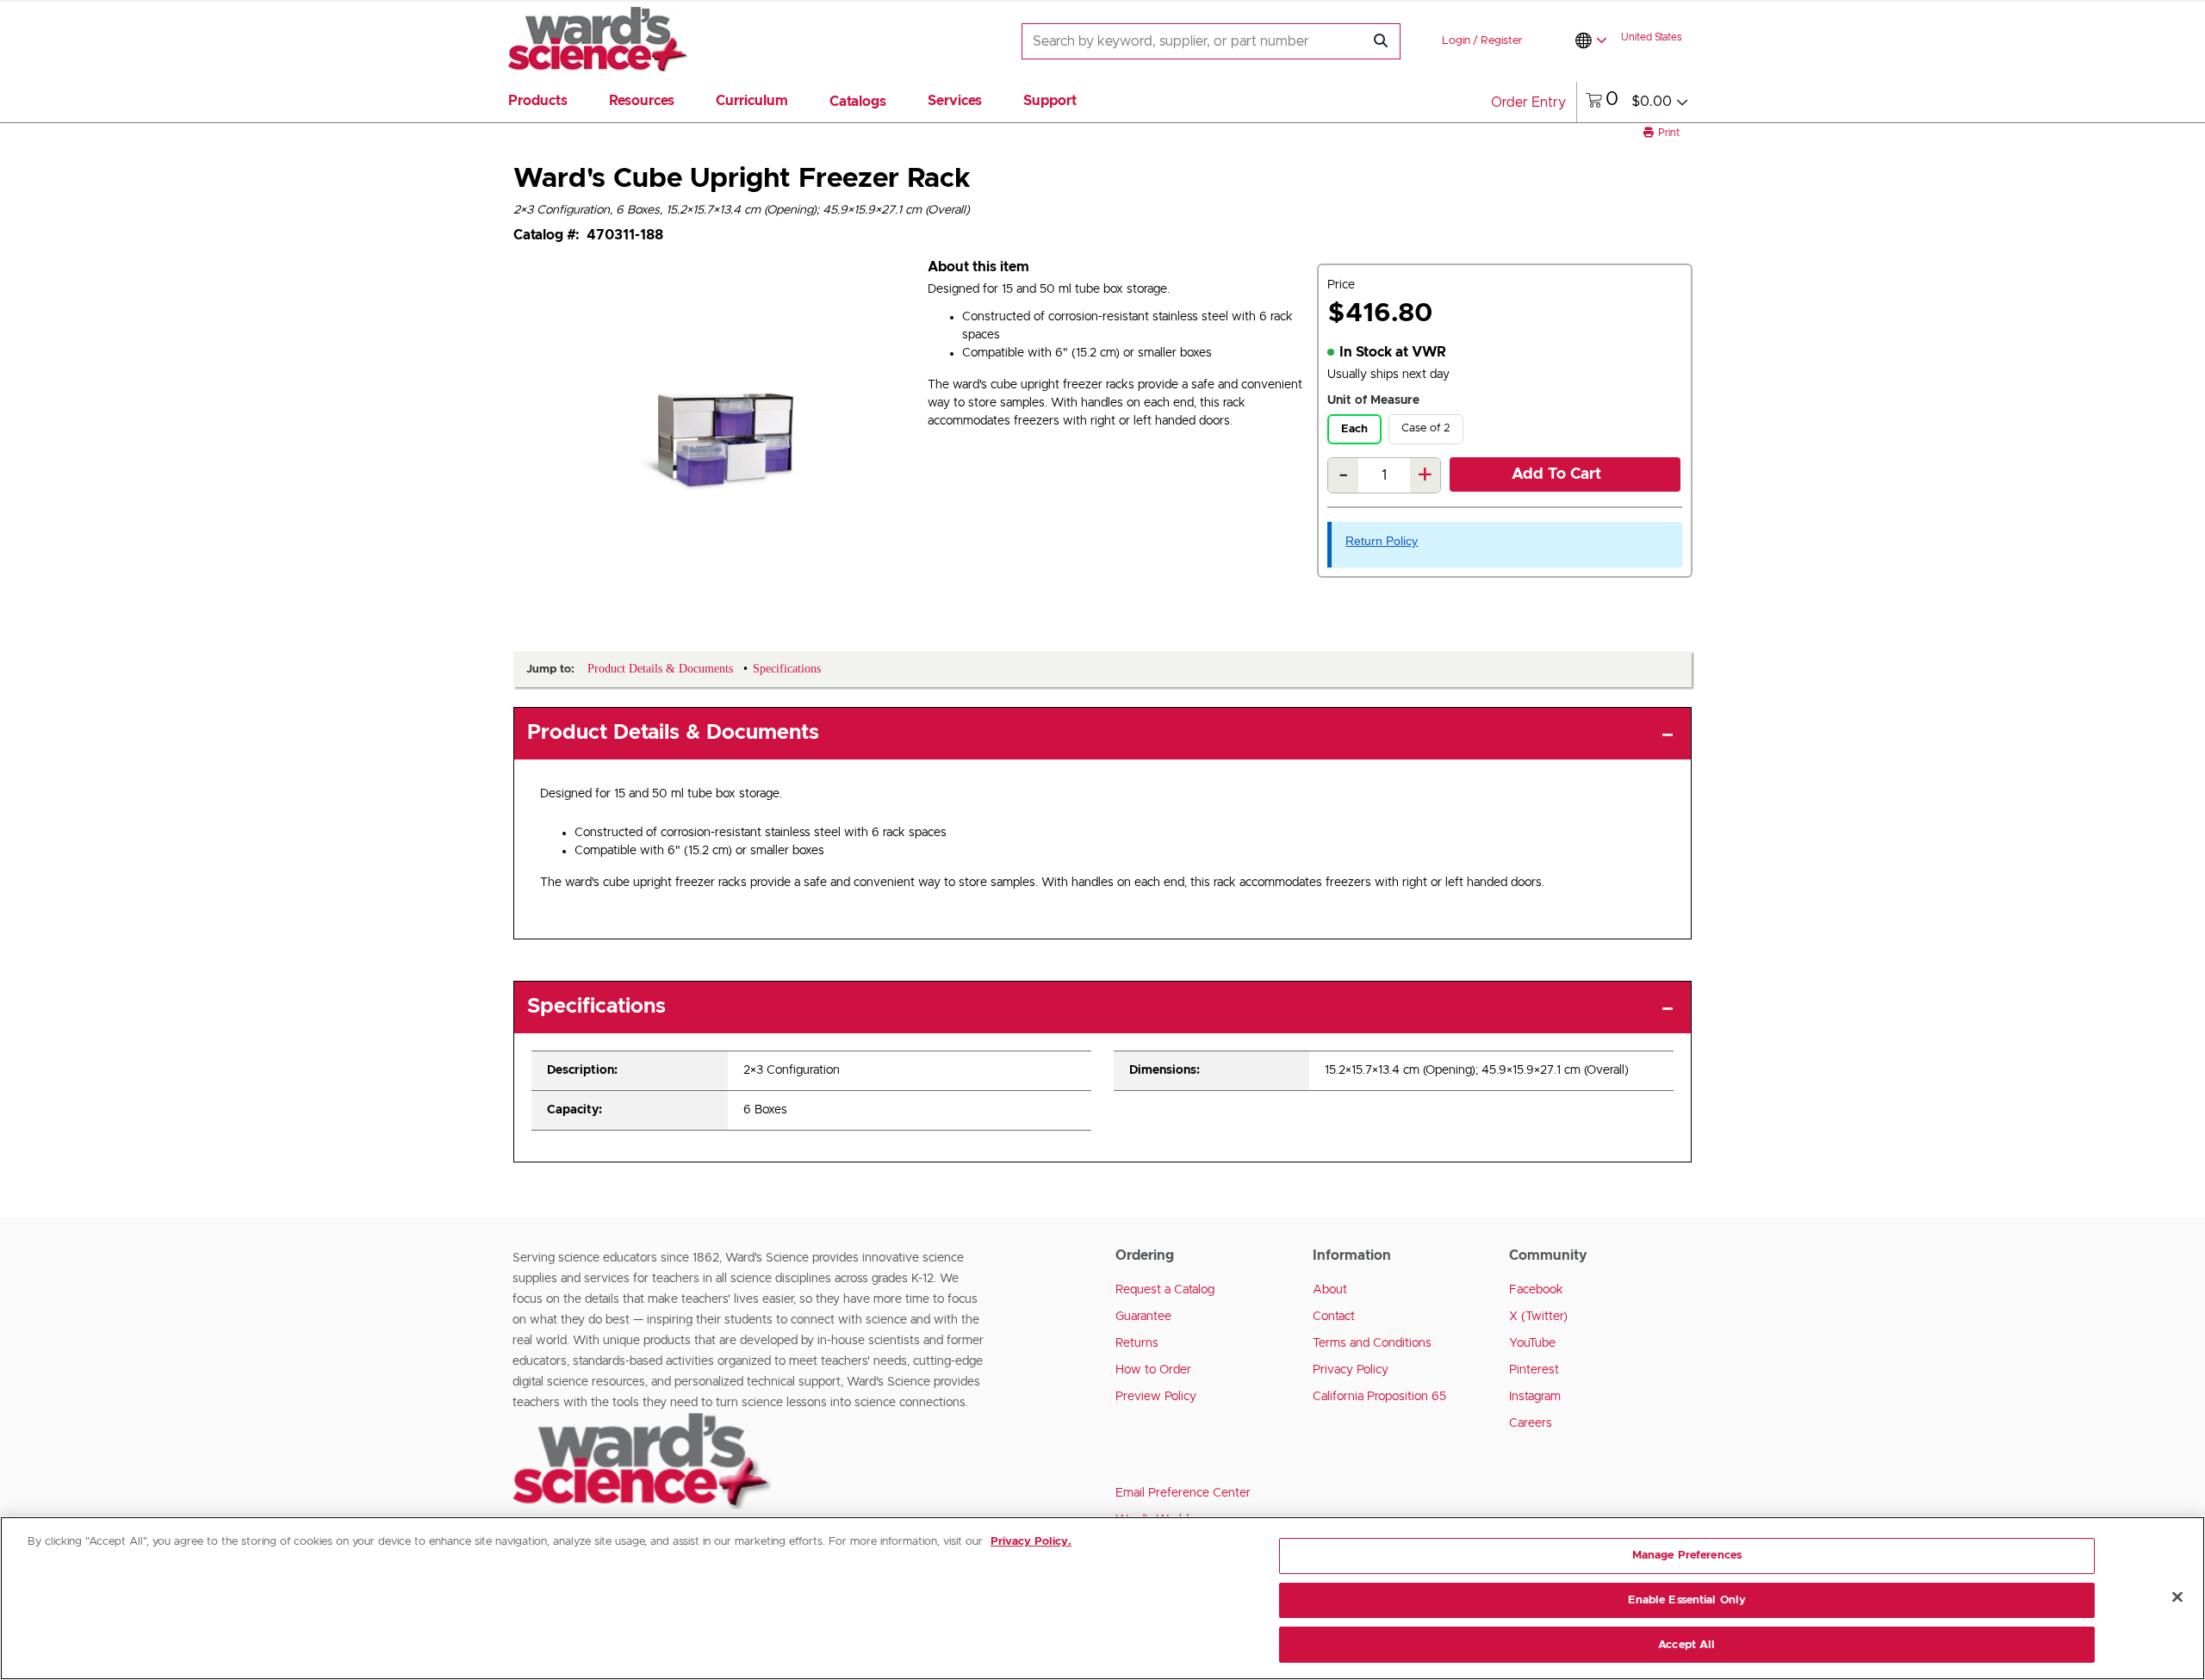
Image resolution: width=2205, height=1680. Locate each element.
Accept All (1686, 1644)
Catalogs (858, 102)
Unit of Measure (1373, 400)
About (1330, 1290)
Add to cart (1556, 474)
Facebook (1536, 1290)
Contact (1334, 1317)
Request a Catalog (1165, 1290)
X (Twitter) (1538, 1317)
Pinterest (1534, 1370)
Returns (1137, 1343)
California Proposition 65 (1379, 1397)
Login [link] (1456, 41)
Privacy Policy (1351, 1370)
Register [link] (1502, 41)
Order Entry (1528, 102)
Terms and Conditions (1372, 1343)
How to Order (1153, 1370)
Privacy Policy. (1031, 1542)
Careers (1531, 1423)
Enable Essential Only (1687, 1600)
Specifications (596, 1007)
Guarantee (1143, 1317)
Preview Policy (1156, 1397)
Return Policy (1382, 541)
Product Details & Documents (673, 733)
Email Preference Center (1183, 1493)
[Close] (2177, 1597)
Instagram (1535, 1397)
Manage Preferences (1687, 1556)
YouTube (1532, 1343)
